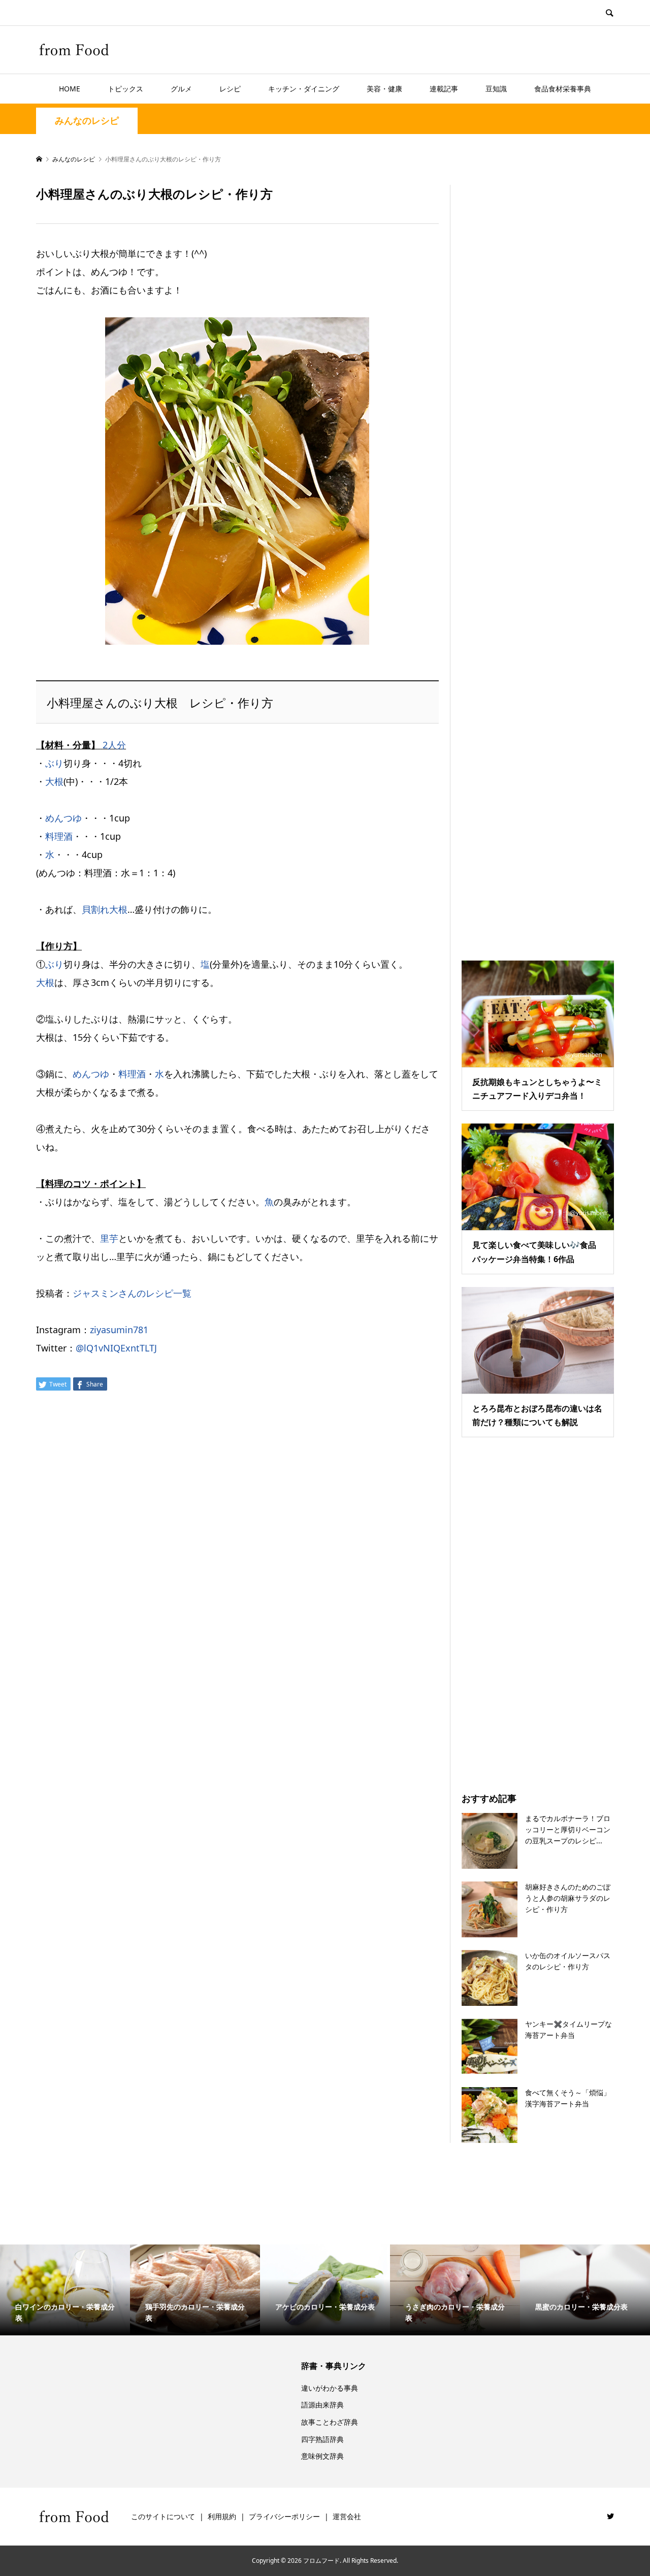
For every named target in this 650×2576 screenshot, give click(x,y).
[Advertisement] (538, 560)
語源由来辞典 (322, 2405)
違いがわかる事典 (330, 2388)
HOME (70, 89)
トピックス (125, 89)
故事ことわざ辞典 (330, 2422)
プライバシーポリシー (284, 2516)
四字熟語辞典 (322, 2439)
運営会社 (347, 2516)
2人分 (114, 745)
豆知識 (496, 89)
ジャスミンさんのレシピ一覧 (132, 1293)
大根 (54, 781)
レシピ (230, 89)
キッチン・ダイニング (304, 89)
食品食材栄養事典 (563, 89)
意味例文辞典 (322, 2456)
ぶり (54, 763)
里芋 (109, 1238)
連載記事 (444, 89)
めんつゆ (63, 818)
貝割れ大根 (105, 909)
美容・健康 (384, 89)
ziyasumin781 (119, 1330)
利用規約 (222, 2516)
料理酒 (59, 836)
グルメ (181, 89)
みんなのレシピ (87, 121)
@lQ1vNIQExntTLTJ (116, 1348)
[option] (65, 2290)
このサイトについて (163, 2516)
